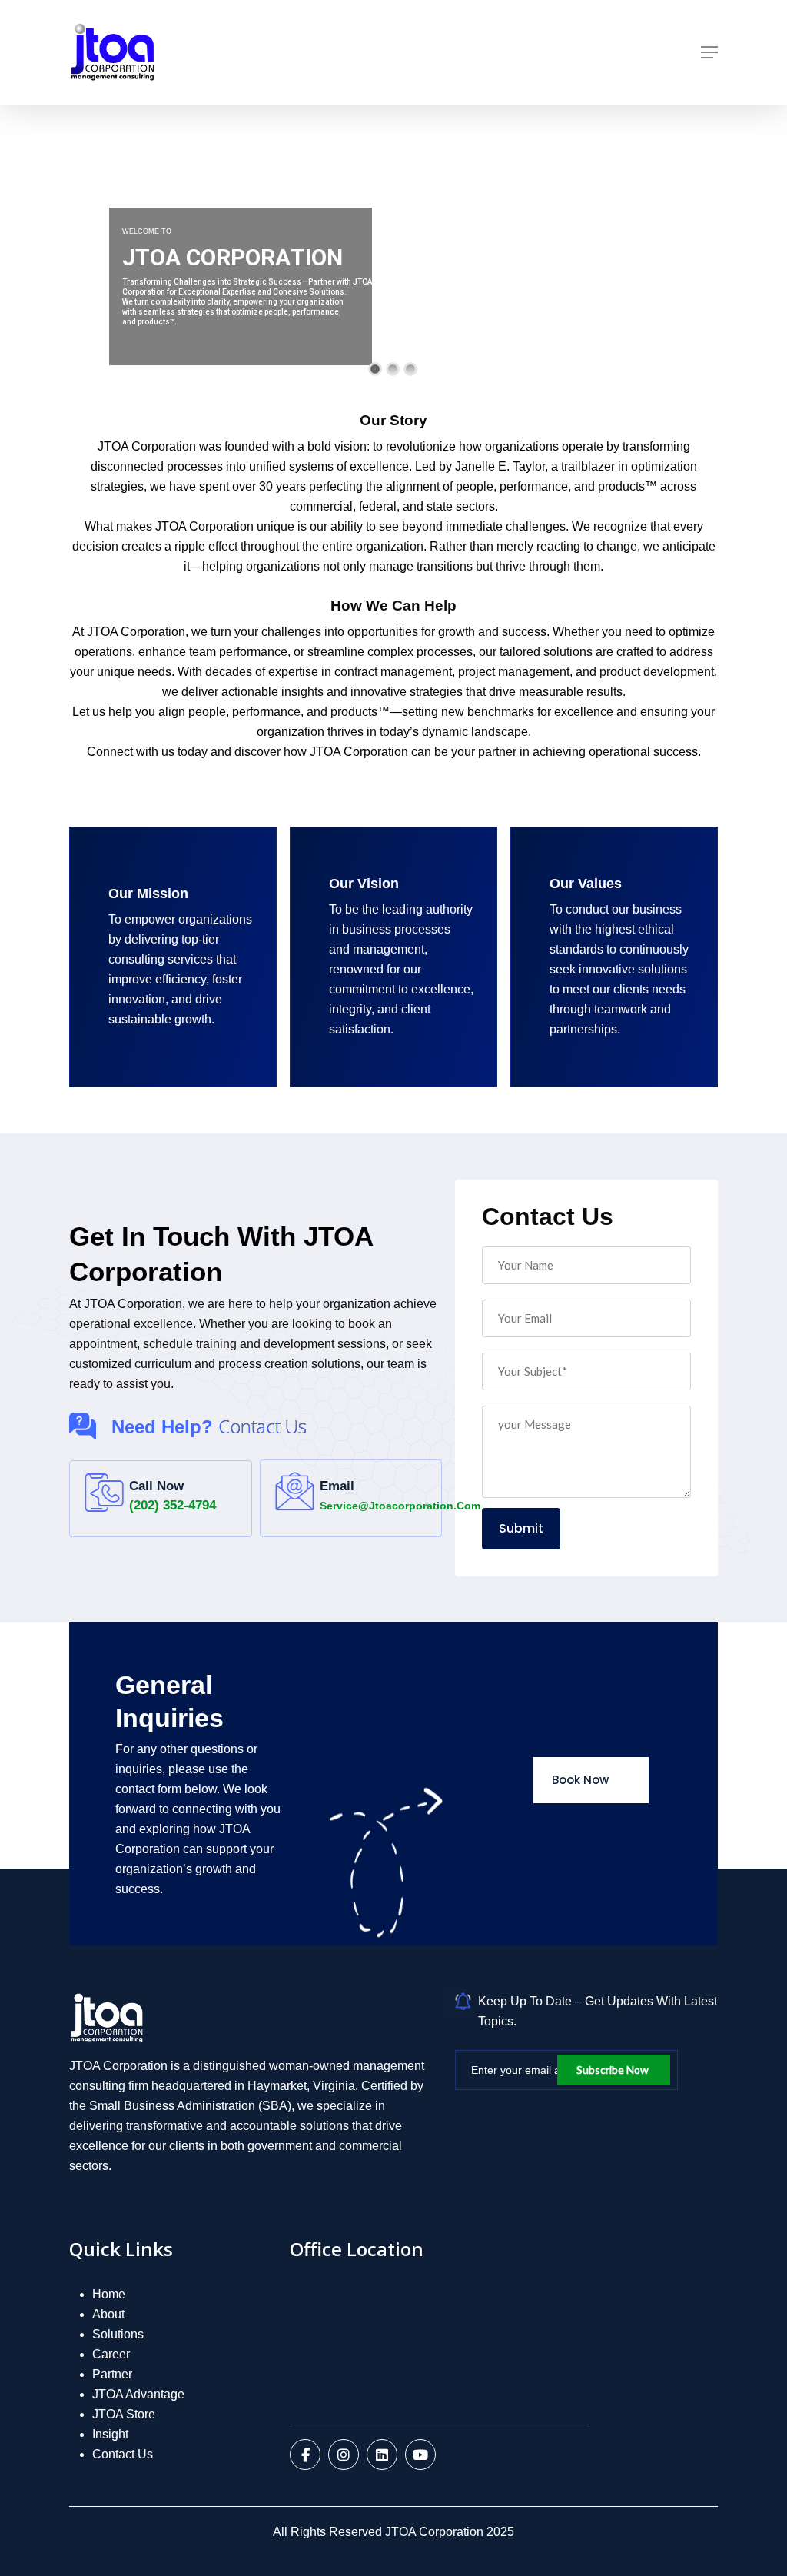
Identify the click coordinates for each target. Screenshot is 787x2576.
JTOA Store (124, 2414)
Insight (110, 2434)
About (108, 2314)
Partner (112, 2374)
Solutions (118, 2334)
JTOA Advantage (138, 2394)
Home (109, 2294)
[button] (709, 52)
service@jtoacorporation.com (400, 1506)
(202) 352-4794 (173, 1505)
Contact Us (123, 2454)
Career (111, 2354)
